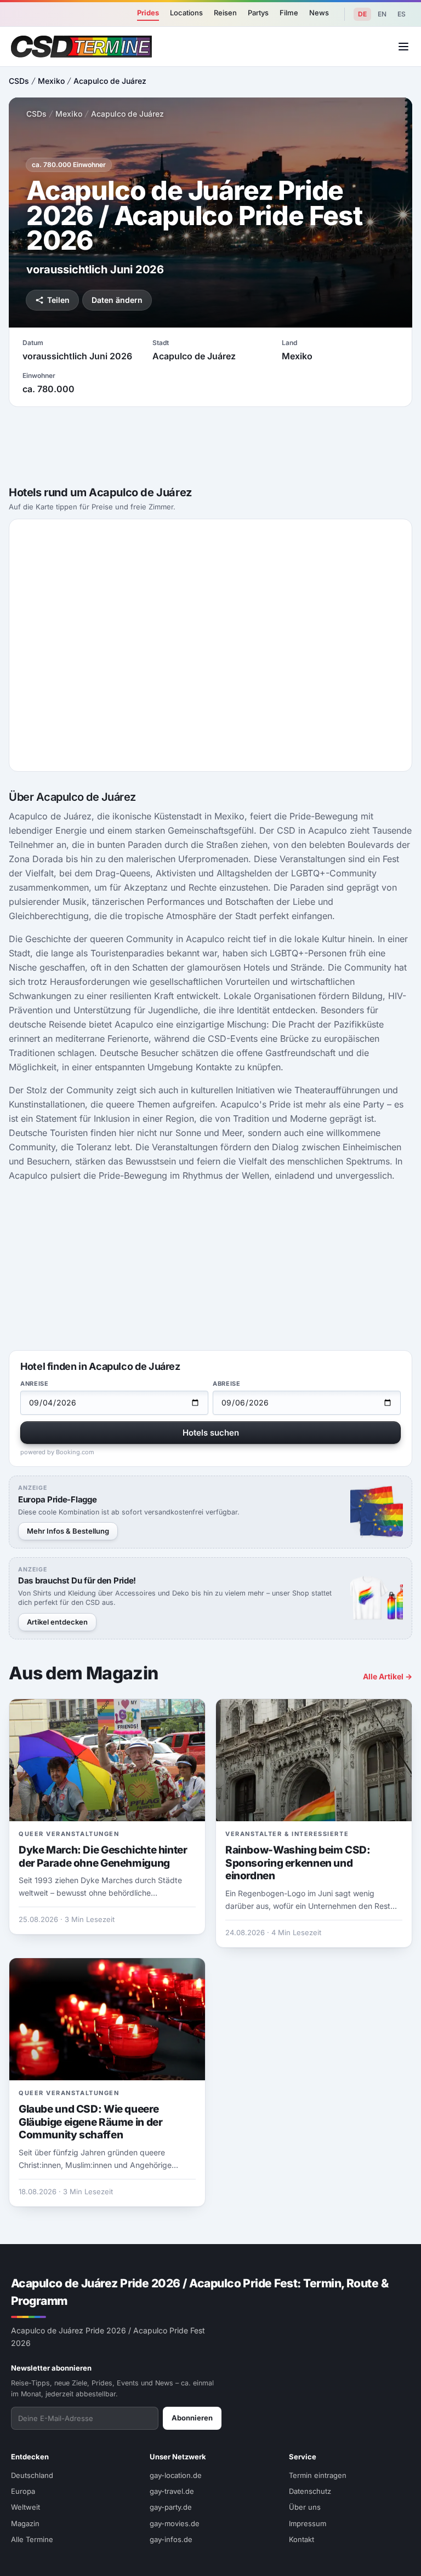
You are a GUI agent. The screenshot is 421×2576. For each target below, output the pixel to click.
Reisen (225, 13)
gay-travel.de (172, 2491)
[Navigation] (403, 47)
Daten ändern (117, 300)
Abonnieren (192, 2418)
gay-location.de (176, 2475)
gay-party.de (171, 2507)
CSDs (19, 81)
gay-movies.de (175, 2523)
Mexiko (51, 81)
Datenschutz (310, 2491)
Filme (289, 13)
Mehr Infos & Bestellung (68, 1531)
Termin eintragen (318, 2475)
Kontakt (301, 2539)
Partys (258, 13)
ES (402, 14)
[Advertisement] (210, 443)
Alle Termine (32, 2539)
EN (382, 14)
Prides (148, 13)
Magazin (25, 2523)
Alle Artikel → (388, 1676)
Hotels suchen (211, 1433)
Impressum (308, 2523)
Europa (23, 2491)
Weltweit (25, 2507)
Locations (186, 13)
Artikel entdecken (57, 1622)
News (319, 13)
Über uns (305, 2507)
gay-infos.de (171, 2539)
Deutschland (32, 2475)
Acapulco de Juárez (110, 81)
